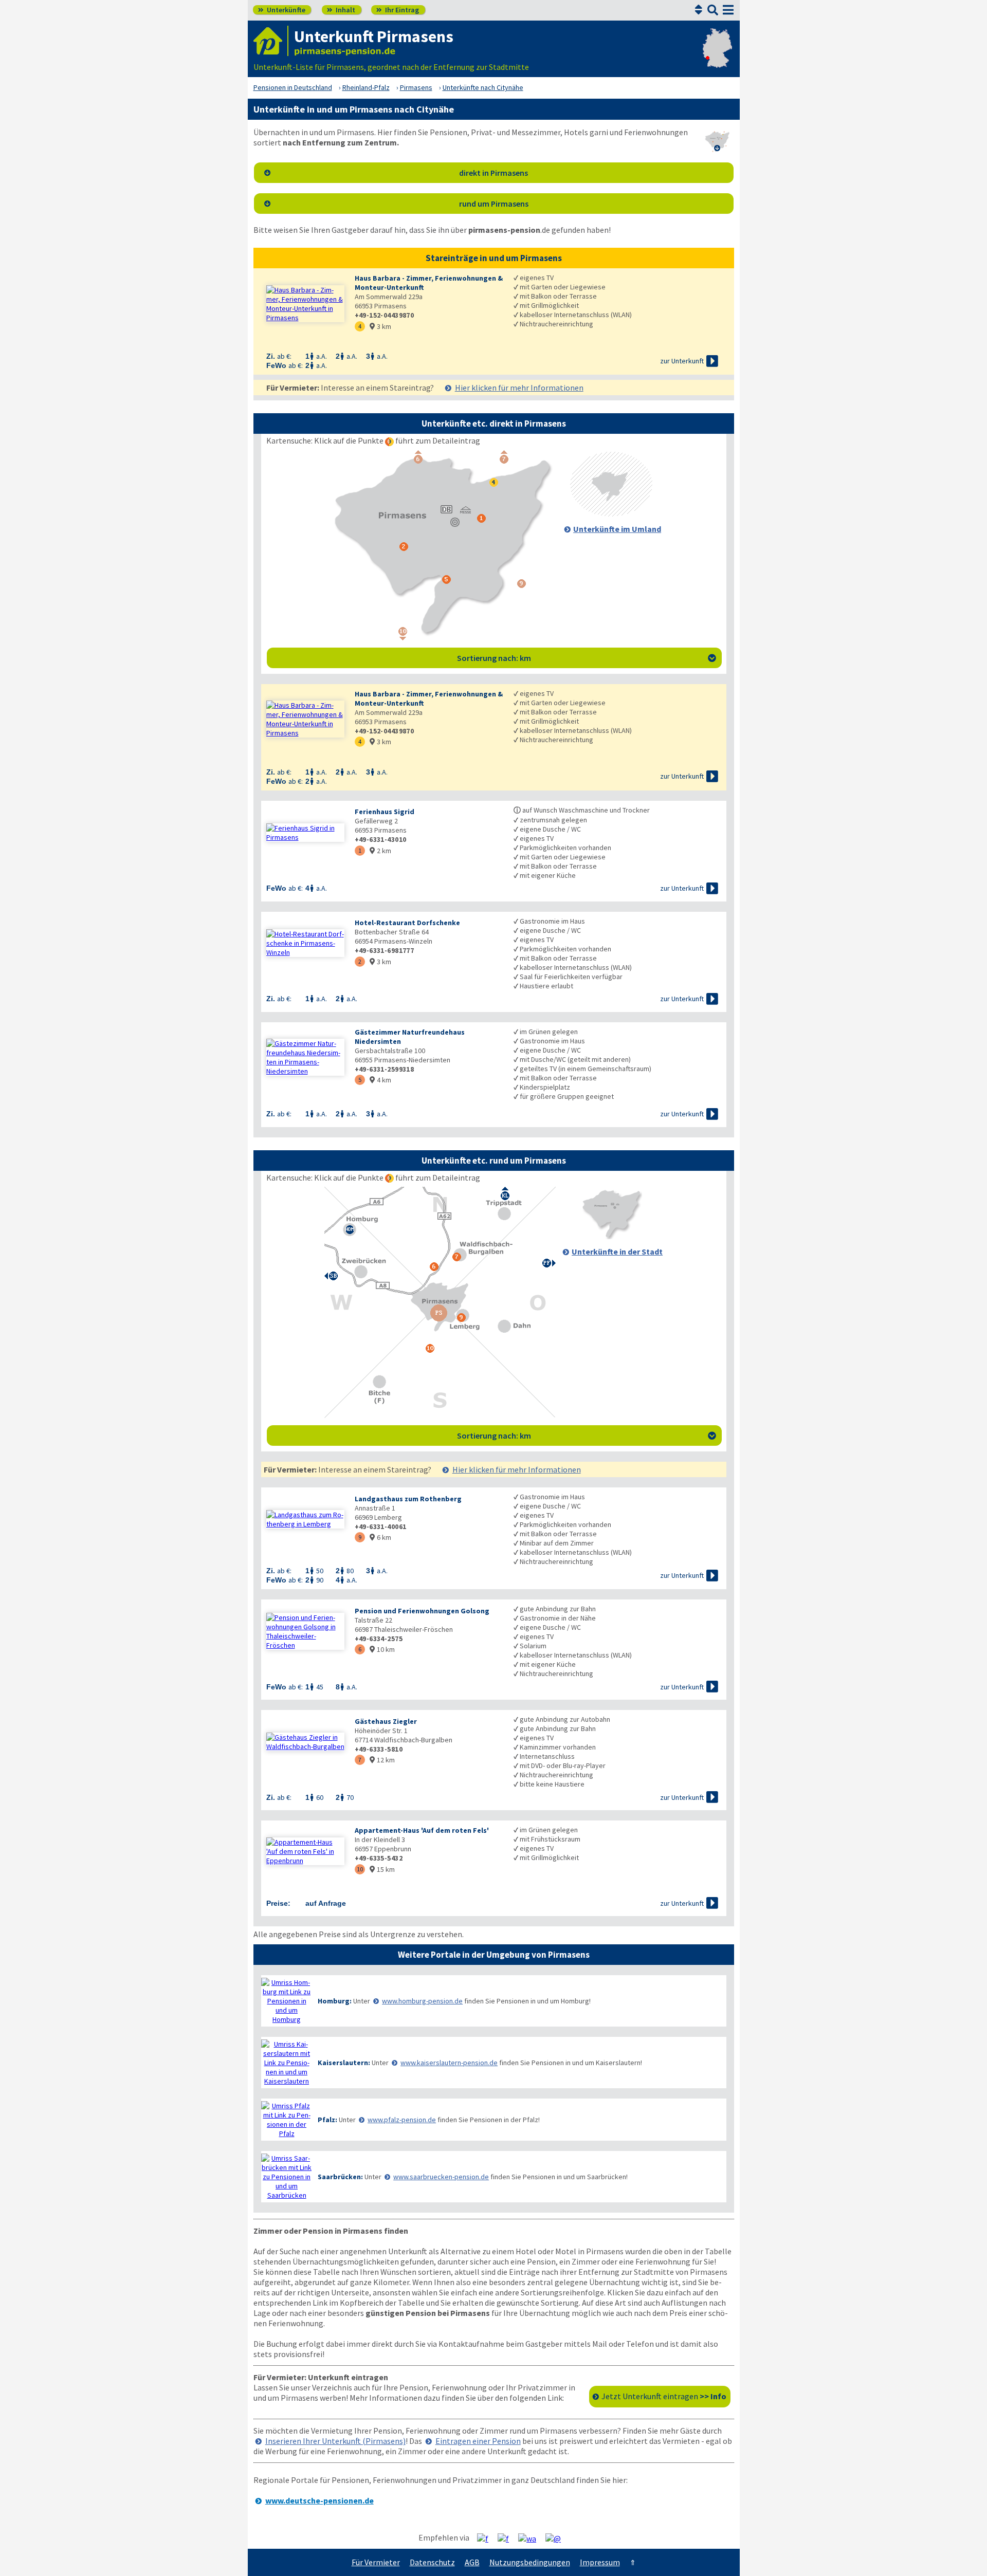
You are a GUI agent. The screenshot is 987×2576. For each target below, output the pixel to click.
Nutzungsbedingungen (530, 2562)
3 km (380, 326)
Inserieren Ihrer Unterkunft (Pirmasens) (335, 2441)
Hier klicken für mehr (519, 388)
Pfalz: (327, 2120)
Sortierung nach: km (587, 658)
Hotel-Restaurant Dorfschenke (407, 923)
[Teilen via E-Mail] (557, 2538)
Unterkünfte (282, 10)
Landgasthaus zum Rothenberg (408, 1499)
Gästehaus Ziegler (386, 1721)
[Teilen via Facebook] (487, 2538)
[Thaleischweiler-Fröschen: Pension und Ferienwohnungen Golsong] (305, 1631)
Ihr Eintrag (398, 10)
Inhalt (341, 10)
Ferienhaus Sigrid (385, 812)
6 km (380, 1537)
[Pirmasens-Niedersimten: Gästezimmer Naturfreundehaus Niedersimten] (305, 1057)
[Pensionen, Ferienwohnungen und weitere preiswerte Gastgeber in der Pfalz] (287, 2120)
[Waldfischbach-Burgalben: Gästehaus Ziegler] (305, 1742)
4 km (380, 1080)
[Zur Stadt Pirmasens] (611, 1236)
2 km (380, 851)
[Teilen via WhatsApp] (531, 2538)
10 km (382, 1649)
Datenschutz (432, 2562)
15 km (382, 1869)
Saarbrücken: (340, 2177)
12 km (382, 1760)
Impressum (600, 2562)
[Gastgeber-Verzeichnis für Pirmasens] (271, 41)
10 (360, 1869)
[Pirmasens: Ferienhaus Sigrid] (305, 833)
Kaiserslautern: (344, 2063)
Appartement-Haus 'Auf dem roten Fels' (422, 1830)
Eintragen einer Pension (478, 2441)
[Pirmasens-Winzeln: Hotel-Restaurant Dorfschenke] (305, 943)
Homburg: (335, 2001)
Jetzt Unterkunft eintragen (664, 2396)
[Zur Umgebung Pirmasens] (611, 513)
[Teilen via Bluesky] (507, 2538)
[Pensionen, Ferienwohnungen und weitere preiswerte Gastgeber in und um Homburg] (287, 2001)
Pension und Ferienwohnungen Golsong (422, 1611)
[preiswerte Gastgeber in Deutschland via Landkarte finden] (717, 57)
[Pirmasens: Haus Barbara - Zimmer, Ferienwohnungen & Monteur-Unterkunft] (305, 304)
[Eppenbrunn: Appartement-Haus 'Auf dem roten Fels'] (305, 1851)
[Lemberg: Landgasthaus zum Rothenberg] (305, 1519)
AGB (472, 2562)
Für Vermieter (376, 2562)
